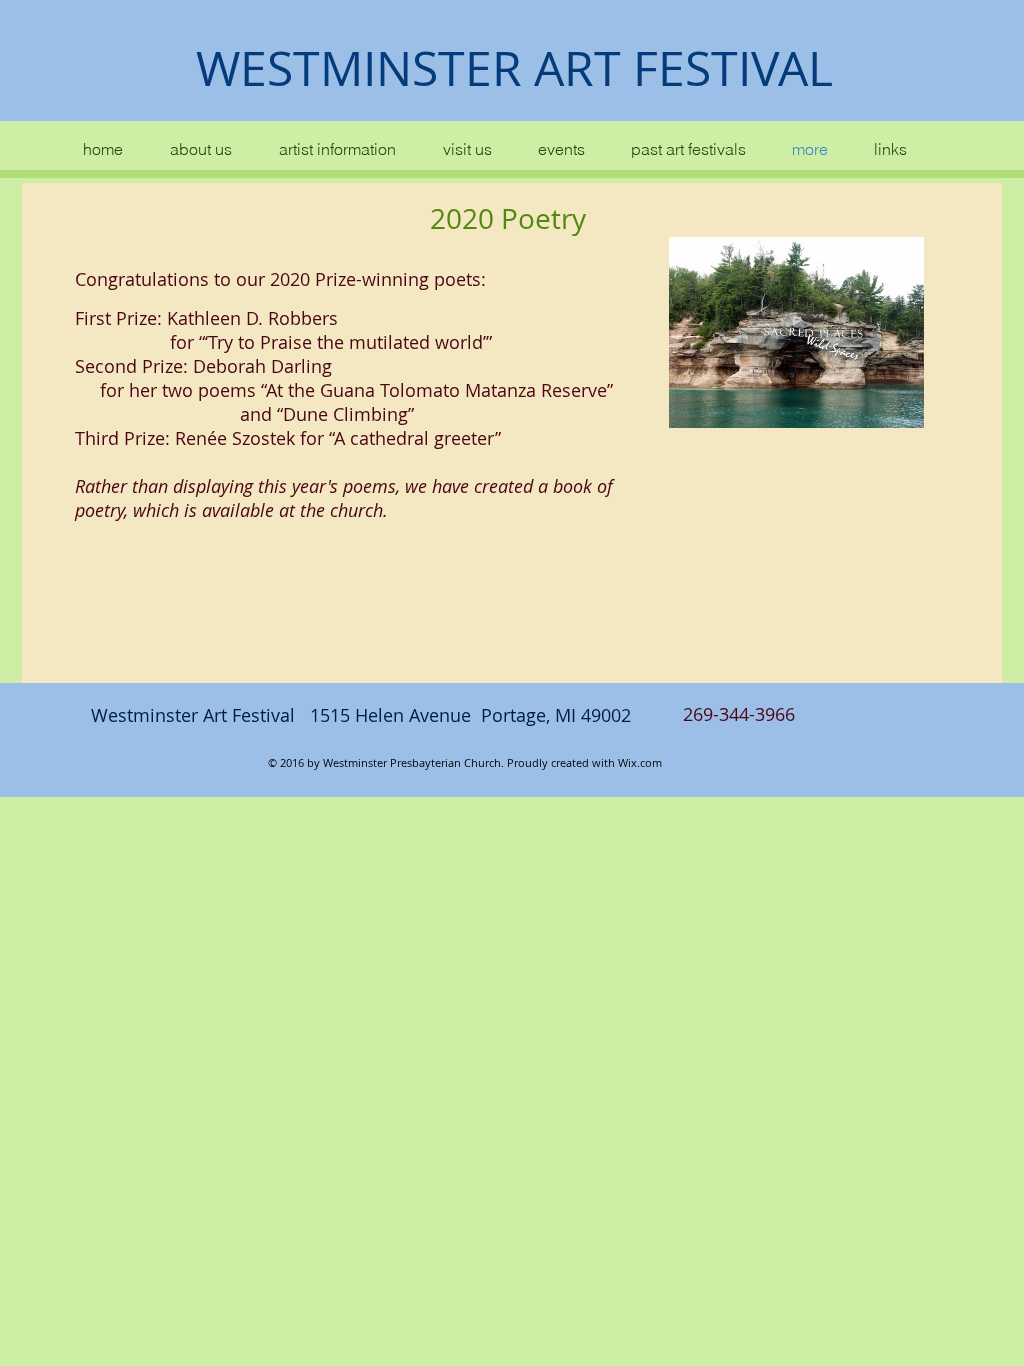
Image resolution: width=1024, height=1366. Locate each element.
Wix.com (640, 762)
